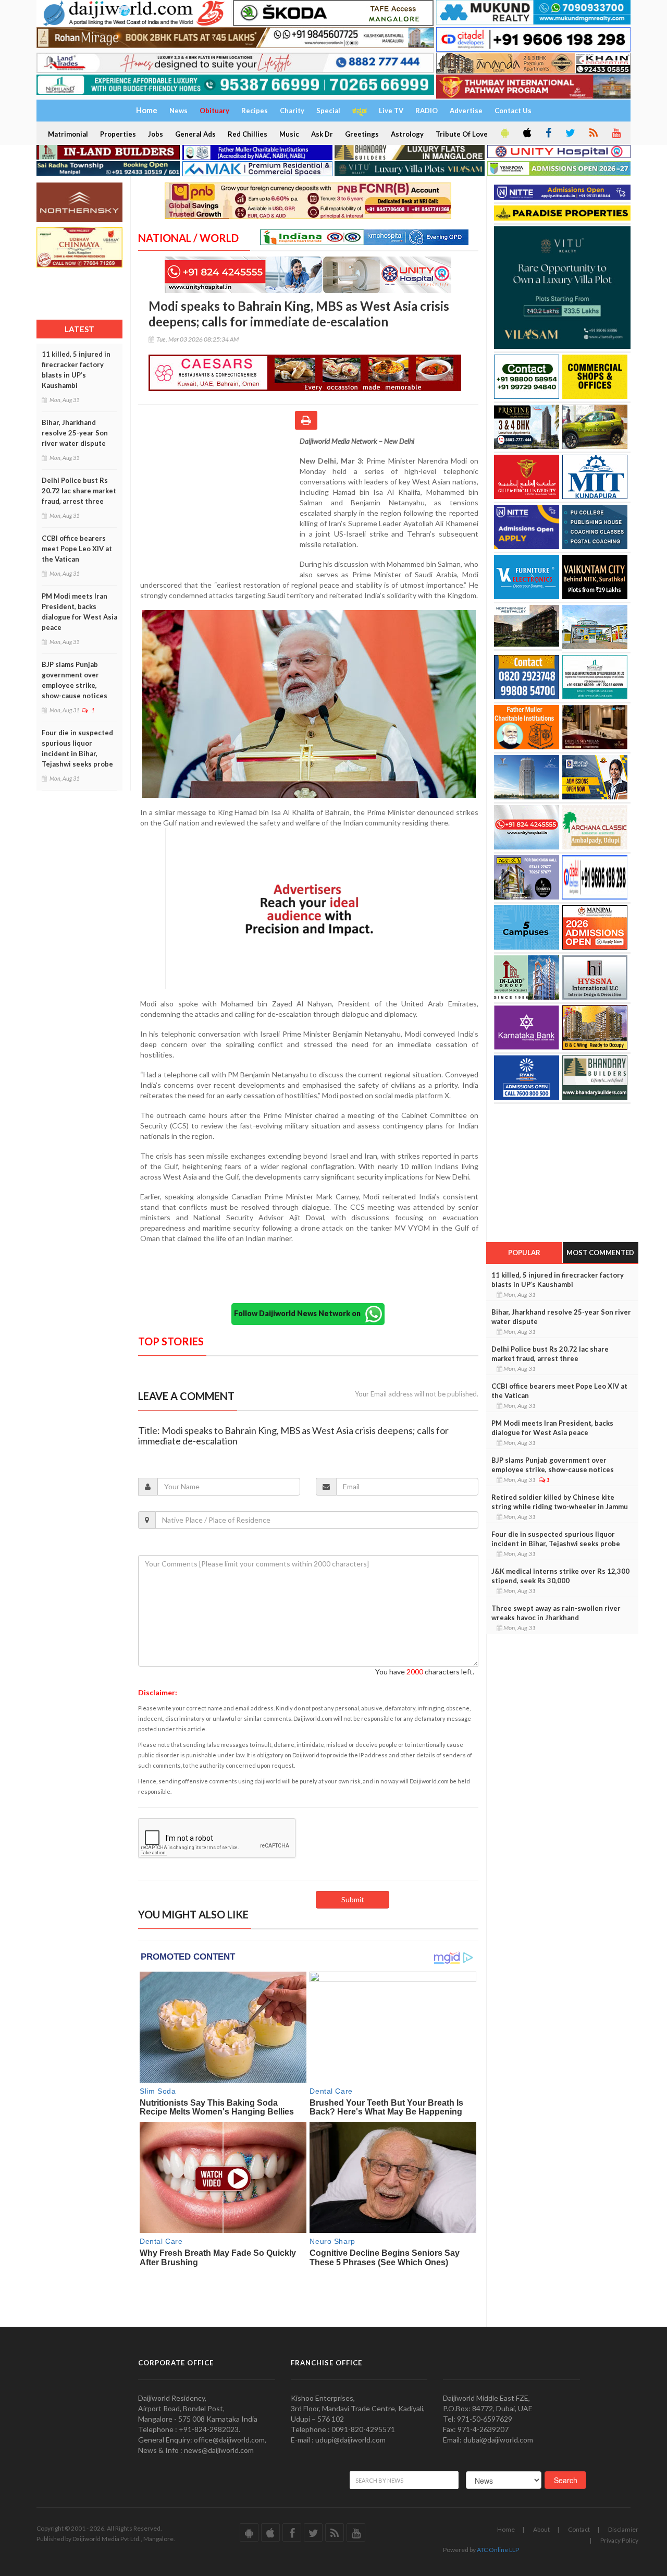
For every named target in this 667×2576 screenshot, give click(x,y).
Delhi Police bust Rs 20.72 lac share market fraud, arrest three (79, 491)
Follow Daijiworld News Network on (300, 1313)
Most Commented (600, 1253)
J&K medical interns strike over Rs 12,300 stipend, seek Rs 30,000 (560, 1576)
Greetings (362, 134)
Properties (118, 134)
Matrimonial (68, 134)
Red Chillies (248, 134)
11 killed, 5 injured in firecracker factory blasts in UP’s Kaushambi (76, 370)
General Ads (195, 134)
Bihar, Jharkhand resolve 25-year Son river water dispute (75, 433)
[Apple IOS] (526, 133)
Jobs (156, 134)
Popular (524, 1253)
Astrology (407, 134)
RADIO (427, 111)
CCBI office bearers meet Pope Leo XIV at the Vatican (77, 549)
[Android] (504, 133)
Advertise (466, 111)
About (541, 2529)
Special (328, 111)
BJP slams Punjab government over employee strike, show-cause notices (75, 680)
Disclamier (623, 2529)
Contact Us (513, 111)
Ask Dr (322, 134)
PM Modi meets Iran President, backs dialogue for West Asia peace (79, 612)
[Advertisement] (219, 504)
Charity (292, 111)
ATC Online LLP (498, 2550)
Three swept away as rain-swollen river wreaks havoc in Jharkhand (556, 1613)
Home (506, 2529)
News (178, 111)
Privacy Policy (619, 2540)
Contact (579, 2529)
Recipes (255, 111)
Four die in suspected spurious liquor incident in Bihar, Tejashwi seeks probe (77, 748)
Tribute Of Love (462, 134)
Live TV (391, 111)
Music (289, 134)
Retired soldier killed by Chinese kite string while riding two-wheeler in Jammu (560, 1502)
